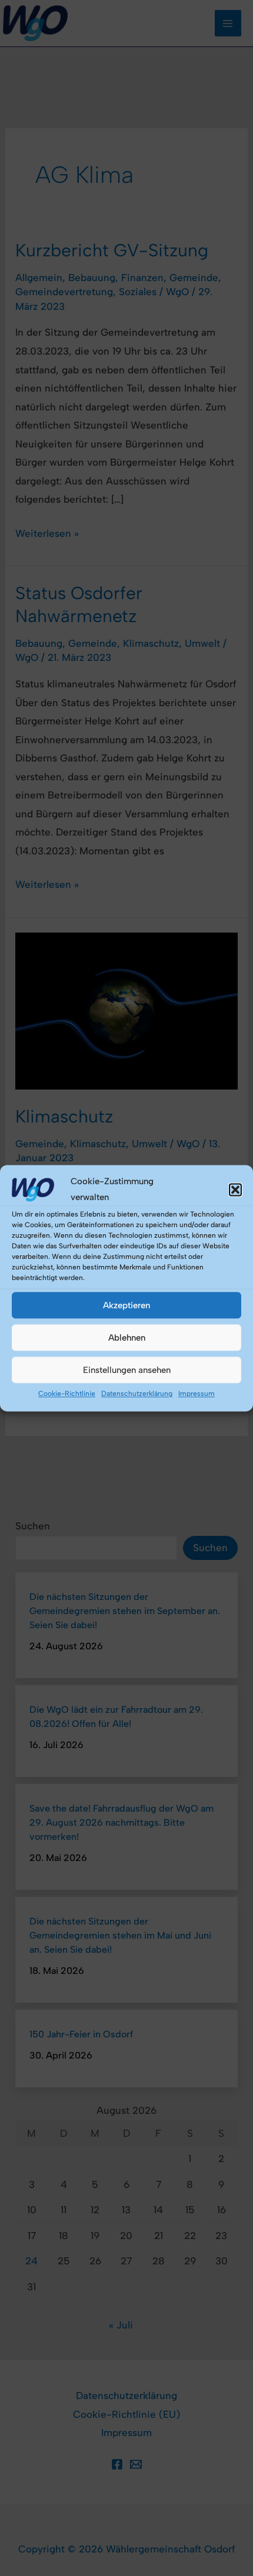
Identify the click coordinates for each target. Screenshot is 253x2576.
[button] (235, 1190)
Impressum (197, 1394)
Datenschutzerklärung (137, 1394)
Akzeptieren (126, 1305)
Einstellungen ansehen (127, 1370)
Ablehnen (127, 1338)
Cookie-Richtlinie (67, 1394)
